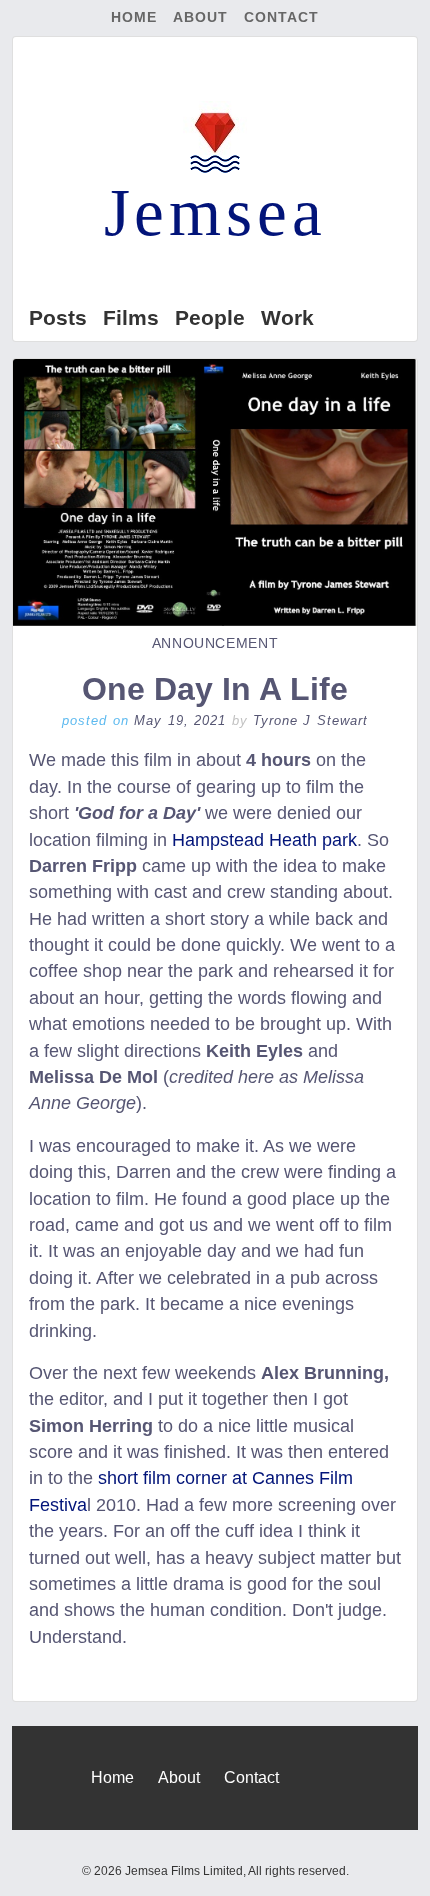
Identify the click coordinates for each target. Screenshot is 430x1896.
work (287, 317)
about (200, 17)
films (131, 317)
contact (281, 17)
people (210, 317)
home (134, 17)
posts (58, 317)
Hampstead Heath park (264, 840)
